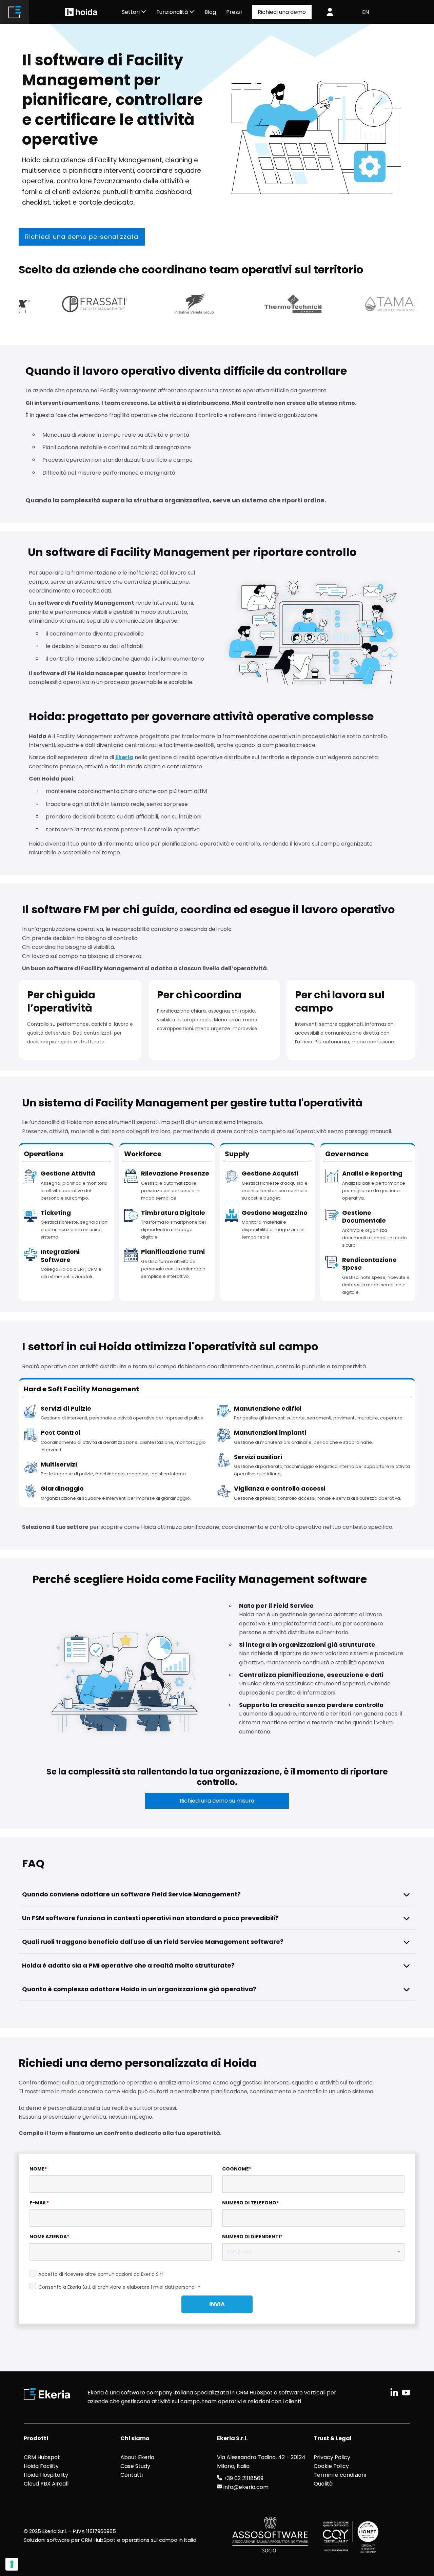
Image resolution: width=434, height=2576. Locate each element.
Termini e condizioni (340, 2475)
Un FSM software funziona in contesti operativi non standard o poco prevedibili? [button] (150, 1918)
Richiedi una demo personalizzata (82, 237)
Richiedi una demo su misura (217, 1801)
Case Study (135, 2466)
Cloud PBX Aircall (46, 2484)
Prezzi (234, 12)
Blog (210, 12)
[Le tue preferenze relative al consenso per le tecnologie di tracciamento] (12, 2564)
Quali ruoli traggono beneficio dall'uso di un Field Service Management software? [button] (153, 1942)
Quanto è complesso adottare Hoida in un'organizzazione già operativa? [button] (139, 1989)
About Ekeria (137, 2457)
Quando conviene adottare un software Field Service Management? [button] (131, 1894)
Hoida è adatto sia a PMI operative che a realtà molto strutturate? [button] (128, 1965)
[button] (407, 1894)
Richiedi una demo (282, 12)
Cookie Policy (331, 2466)
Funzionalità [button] (173, 12)
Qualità (323, 2484)
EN (366, 12)
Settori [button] (131, 12)
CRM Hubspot (42, 2457)
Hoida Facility (41, 2466)
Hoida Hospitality (46, 2475)
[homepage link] (15, 12)
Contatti (132, 2475)
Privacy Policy (332, 2457)
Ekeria (124, 757)
